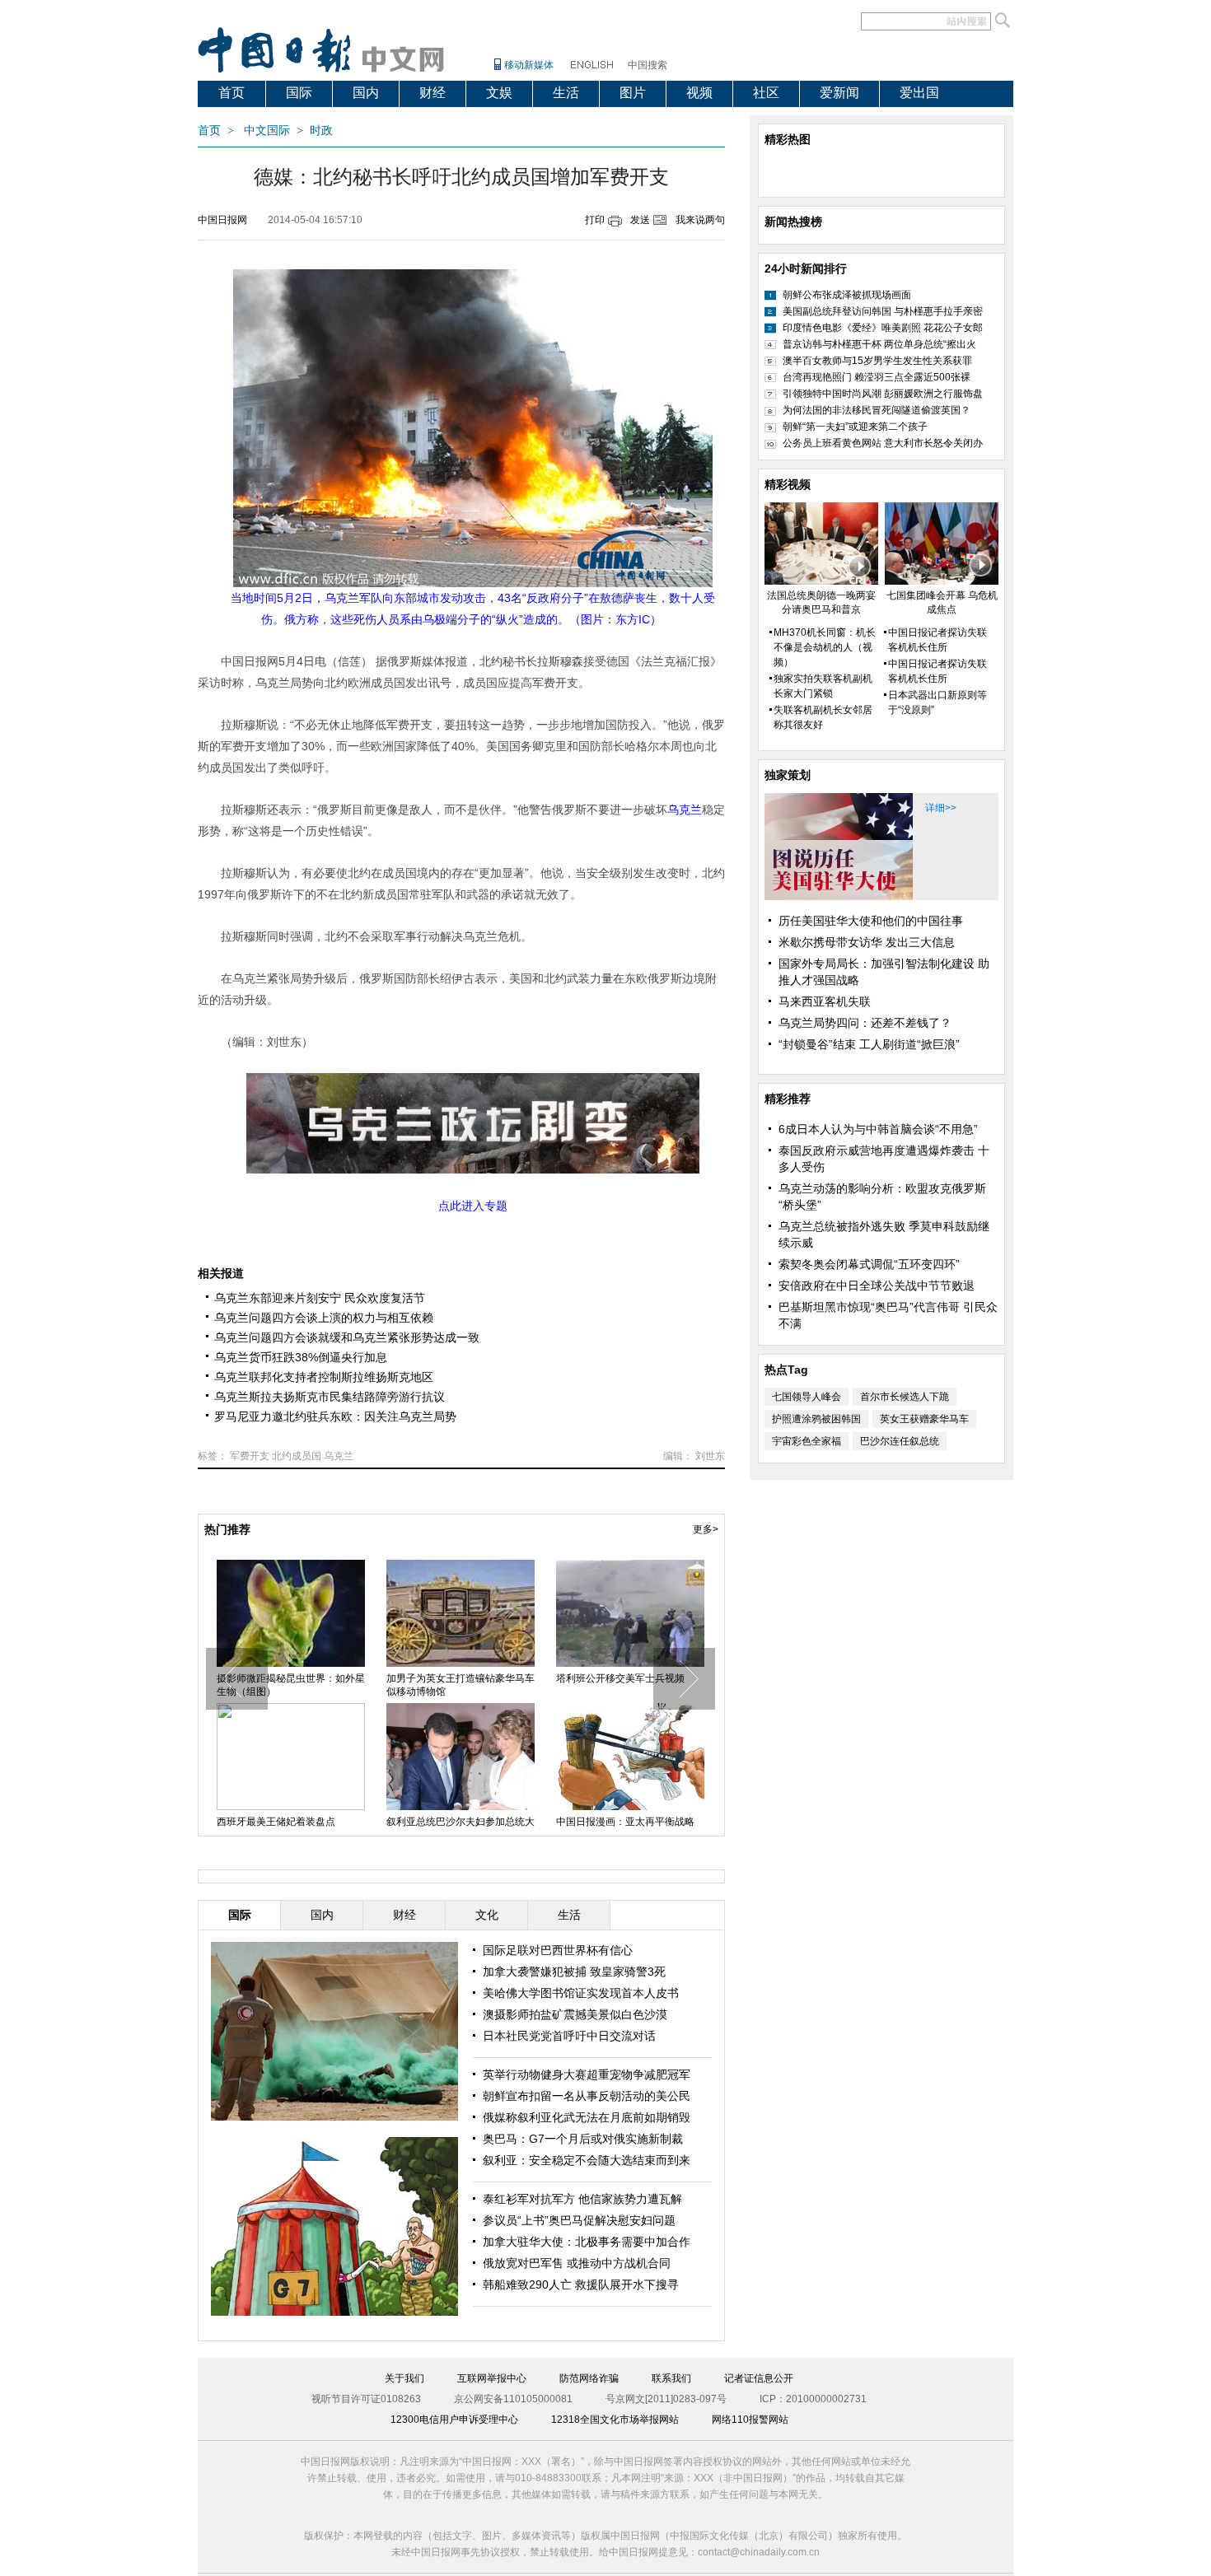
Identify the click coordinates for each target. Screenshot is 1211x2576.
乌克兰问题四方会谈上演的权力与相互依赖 (324, 1318)
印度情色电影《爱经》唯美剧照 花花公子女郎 (883, 328)
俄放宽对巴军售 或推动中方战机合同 (577, 2263)
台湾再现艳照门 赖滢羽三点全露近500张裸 (877, 377)
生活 (566, 93)
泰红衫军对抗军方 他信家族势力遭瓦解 (582, 2199)
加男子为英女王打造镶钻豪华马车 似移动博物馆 (461, 1685)
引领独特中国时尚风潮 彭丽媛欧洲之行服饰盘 (883, 394)
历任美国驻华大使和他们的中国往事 (871, 921)
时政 (321, 131)
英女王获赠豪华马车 (924, 1419)
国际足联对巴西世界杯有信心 (558, 1950)
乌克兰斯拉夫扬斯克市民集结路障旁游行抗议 (330, 1397)
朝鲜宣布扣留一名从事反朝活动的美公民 (587, 2096)
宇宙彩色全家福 (807, 1441)
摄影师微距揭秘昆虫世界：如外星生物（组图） (291, 1685)
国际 (299, 93)
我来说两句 (700, 220)
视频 (699, 93)
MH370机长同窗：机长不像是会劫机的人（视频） (825, 647)
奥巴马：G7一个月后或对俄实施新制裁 (583, 2139)
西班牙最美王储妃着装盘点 (276, 1822)
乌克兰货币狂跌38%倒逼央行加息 (301, 1357)
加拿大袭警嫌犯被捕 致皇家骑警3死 (574, 1972)
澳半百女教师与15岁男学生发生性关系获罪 (877, 361)
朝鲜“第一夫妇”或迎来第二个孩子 (855, 427)
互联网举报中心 (492, 2378)
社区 (766, 93)
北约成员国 (297, 1456)
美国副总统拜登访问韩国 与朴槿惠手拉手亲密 (883, 311)
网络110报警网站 (750, 2420)
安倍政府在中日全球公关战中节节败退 (877, 1286)
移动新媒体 (529, 65)
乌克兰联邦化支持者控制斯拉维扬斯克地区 (324, 1377)
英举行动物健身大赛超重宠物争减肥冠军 (587, 2074)
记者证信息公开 (759, 2378)
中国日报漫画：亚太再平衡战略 (625, 1822)
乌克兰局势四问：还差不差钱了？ (865, 1023)
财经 (432, 93)
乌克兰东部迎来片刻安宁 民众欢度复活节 (320, 1298)
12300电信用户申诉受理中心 (454, 2420)
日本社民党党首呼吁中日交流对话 (569, 2036)
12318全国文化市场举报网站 (615, 2420)
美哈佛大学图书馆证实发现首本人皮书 (581, 1993)
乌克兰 (339, 1456)
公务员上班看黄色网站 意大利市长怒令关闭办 (883, 443)
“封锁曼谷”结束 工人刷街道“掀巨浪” (869, 1044)
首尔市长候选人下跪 (905, 1397)
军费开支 (250, 1456)
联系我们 (671, 2378)
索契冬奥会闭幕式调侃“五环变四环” (869, 1264)
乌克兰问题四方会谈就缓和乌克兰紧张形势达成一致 (347, 1337)
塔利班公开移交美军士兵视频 (620, 1678)
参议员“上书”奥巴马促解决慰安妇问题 (579, 2220)
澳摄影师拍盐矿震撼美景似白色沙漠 (575, 2014)
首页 (231, 93)
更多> (706, 1529)
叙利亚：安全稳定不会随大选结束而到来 (587, 2160)
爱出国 (919, 93)
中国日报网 (222, 220)
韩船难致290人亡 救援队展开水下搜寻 (581, 2284)
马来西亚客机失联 (825, 1001)
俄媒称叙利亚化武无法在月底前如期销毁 (587, 2117)
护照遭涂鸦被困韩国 (816, 1419)
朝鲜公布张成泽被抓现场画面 (847, 295)
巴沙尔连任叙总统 (900, 1441)
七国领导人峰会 (807, 1397)
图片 (633, 93)
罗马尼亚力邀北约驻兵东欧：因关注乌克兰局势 (335, 1416)
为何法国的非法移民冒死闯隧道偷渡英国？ (877, 410)
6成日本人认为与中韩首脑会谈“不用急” (878, 1129)
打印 (595, 220)
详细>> (941, 808)
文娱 (499, 93)
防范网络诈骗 (589, 2378)
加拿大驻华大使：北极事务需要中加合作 (587, 2242)
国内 (366, 93)
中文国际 (267, 131)
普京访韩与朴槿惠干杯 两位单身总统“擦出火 (879, 344)
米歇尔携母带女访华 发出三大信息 (867, 942)
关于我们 (404, 2378)
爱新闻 (839, 93)
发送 (640, 220)
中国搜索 (648, 65)
